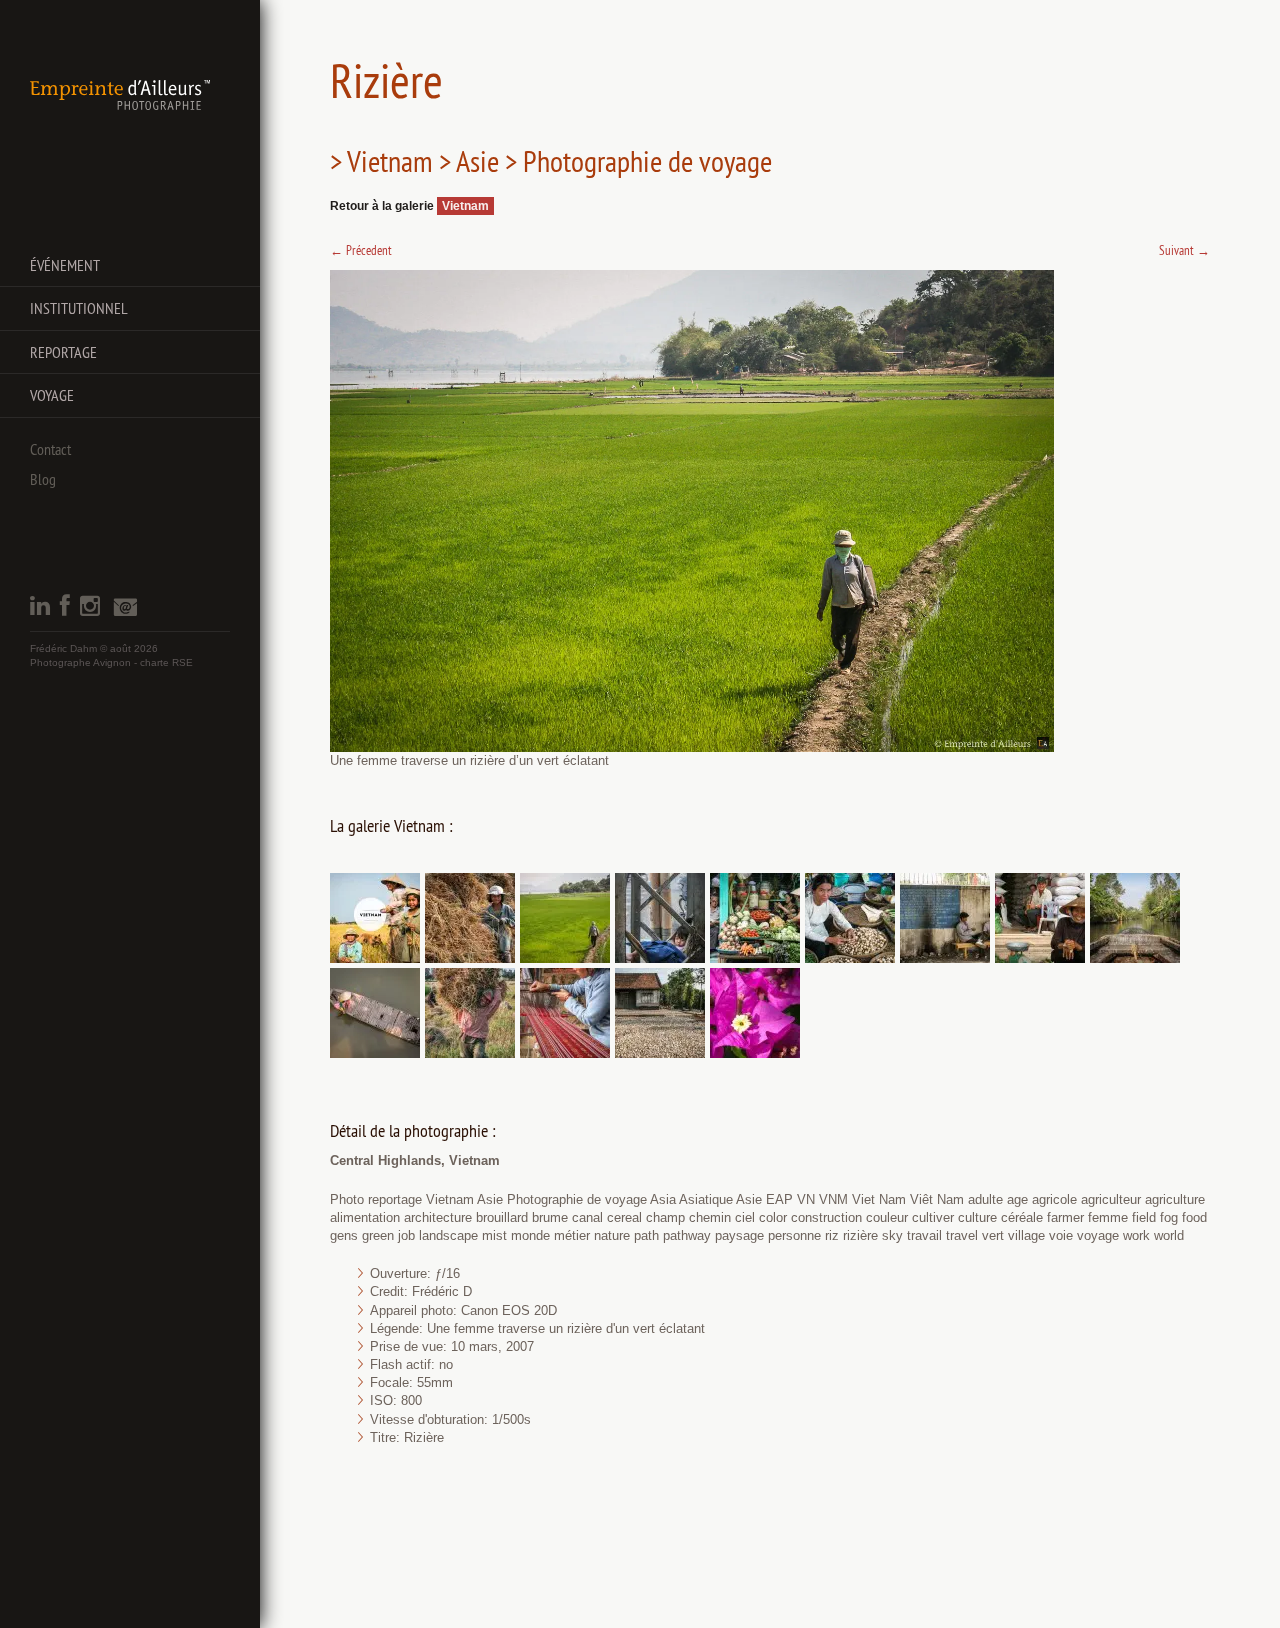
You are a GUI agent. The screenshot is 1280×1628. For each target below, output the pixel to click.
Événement (65, 265)
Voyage (52, 395)
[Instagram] (90, 611)
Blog (43, 479)
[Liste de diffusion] (125, 612)
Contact (50, 449)
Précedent (361, 250)
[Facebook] (65, 611)
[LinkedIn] (40, 611)
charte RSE (166, 662)
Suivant (1184, 250)
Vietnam (465, 206)
